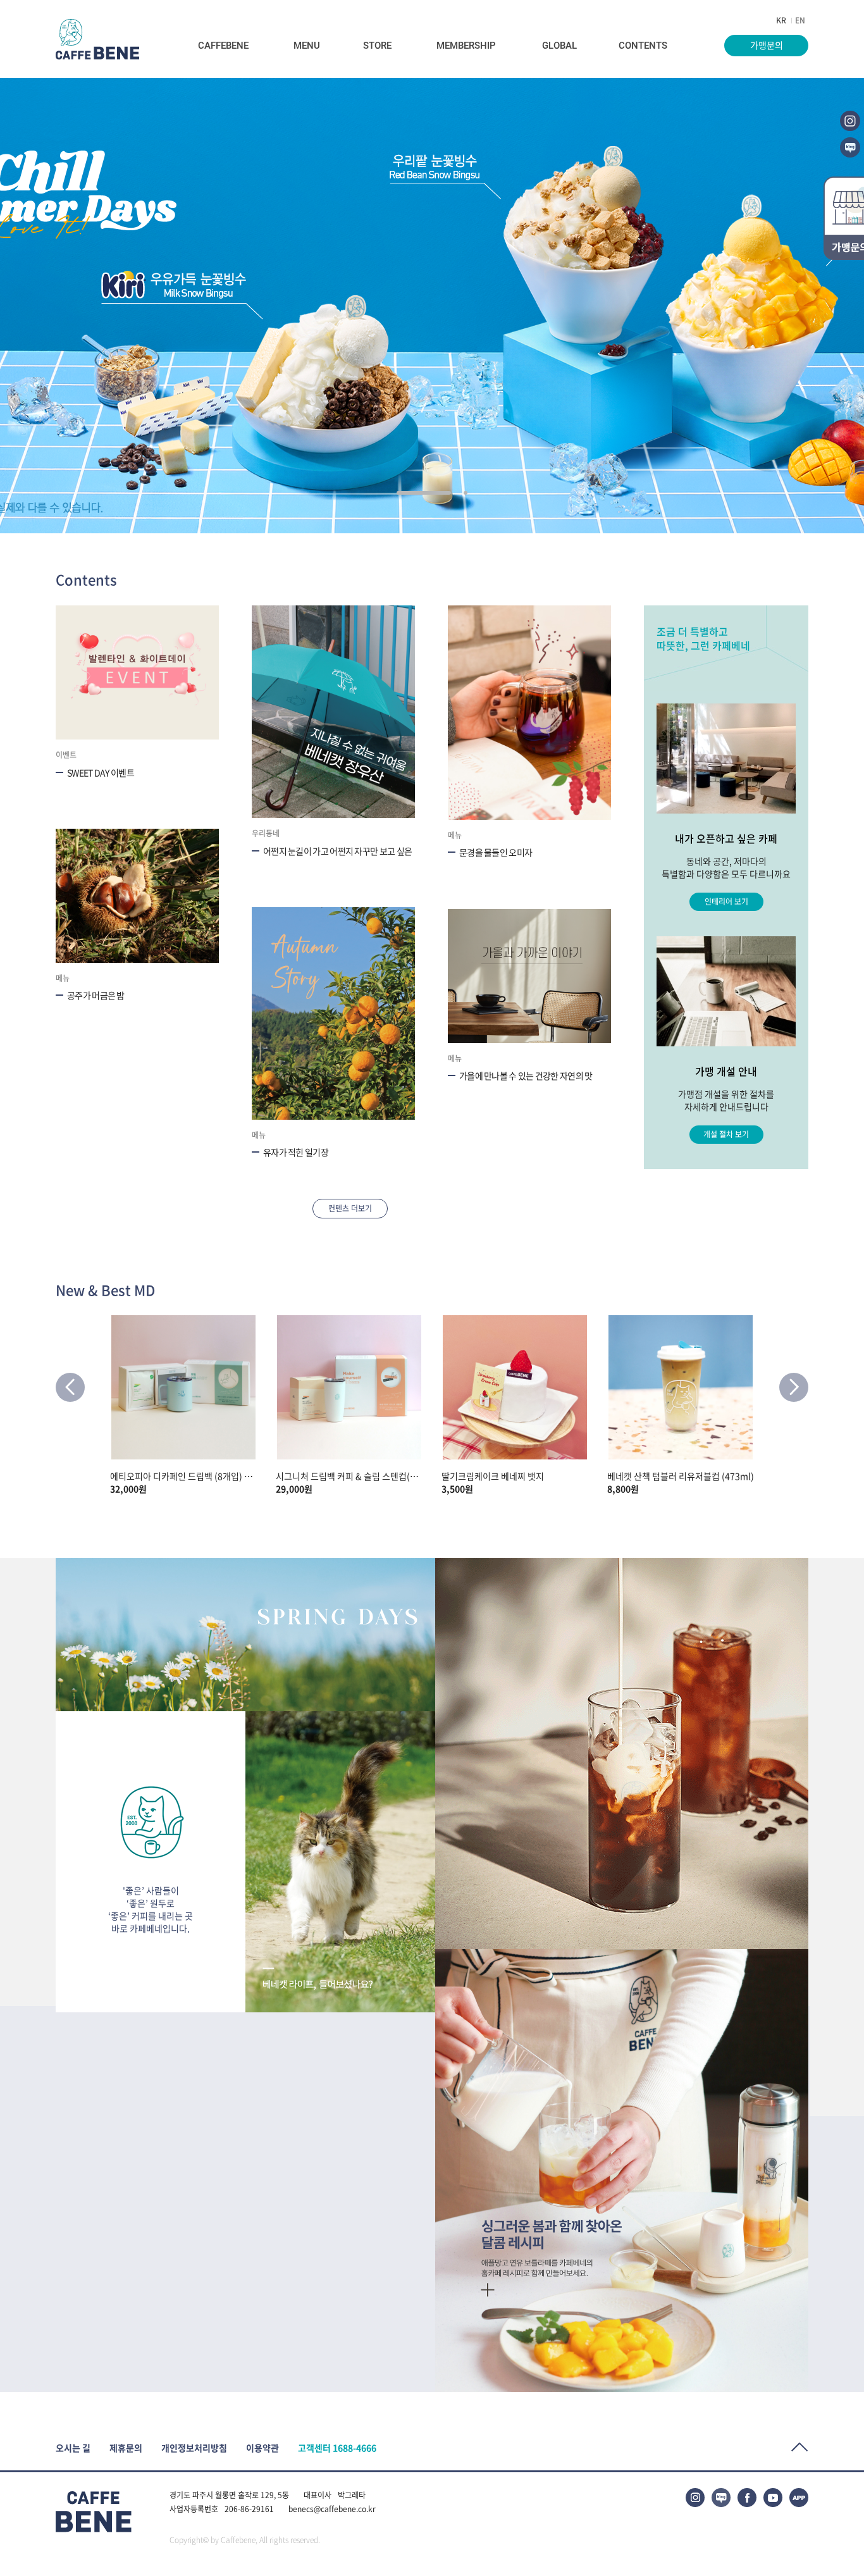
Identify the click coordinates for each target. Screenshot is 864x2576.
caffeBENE (97, 39)
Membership (466, 46)
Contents (643, 46)
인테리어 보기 (726, 901)
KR (781, 20)
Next (794, 1387)
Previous (70, 1387)
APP (799, 2498)
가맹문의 (767, 45)
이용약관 (262, 2448)
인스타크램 (850, 121)
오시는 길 (73, 2448)
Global (559, 46)
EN (800, 20)
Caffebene (223, 46)
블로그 (721, 2498)
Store (377, 46)
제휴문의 (126, 2448)
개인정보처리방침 (194, 2448)
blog (850, 147)
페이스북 (747, 2498)
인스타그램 (695, 2498)
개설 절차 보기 (726, 1134)
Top (800, 2447)
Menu (307, 46)
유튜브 (773, 2498)
